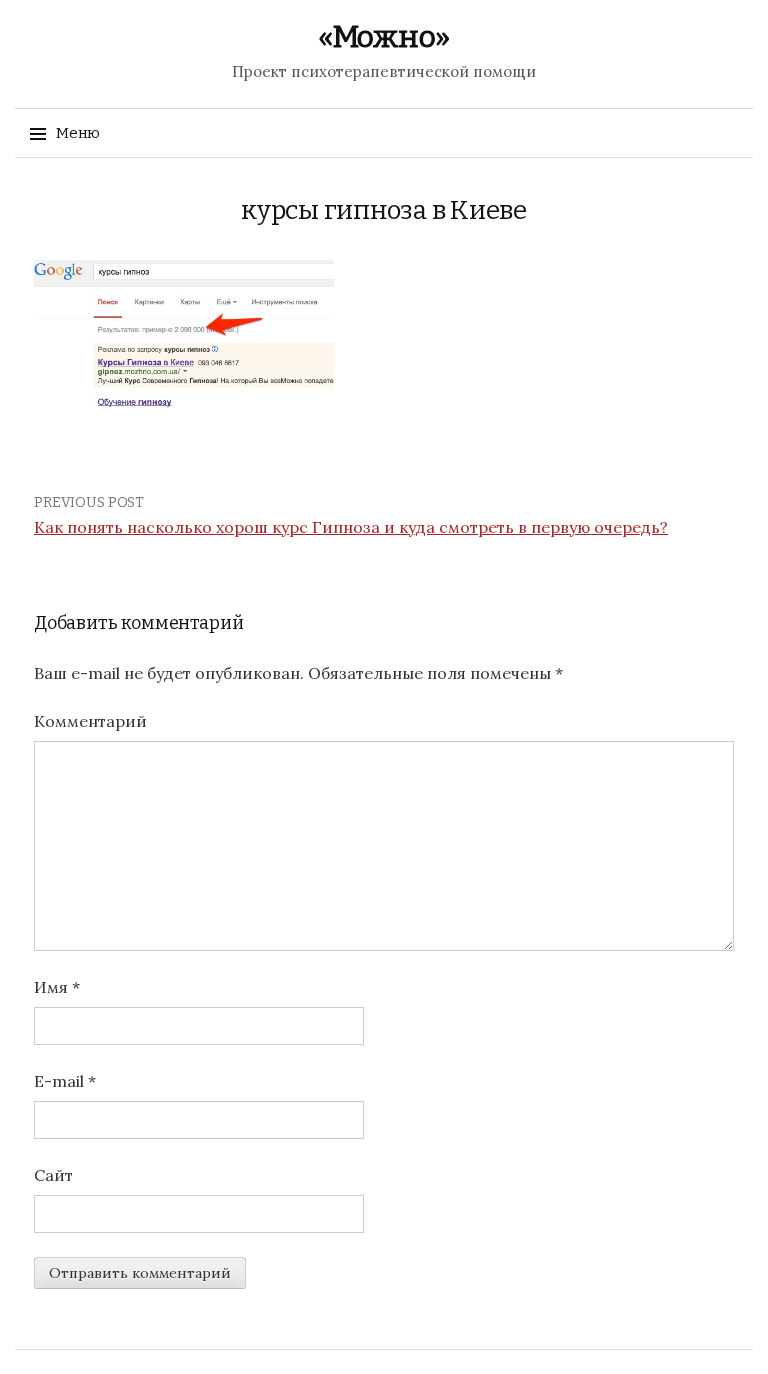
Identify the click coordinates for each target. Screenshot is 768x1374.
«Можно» (384, 37)
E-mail (65, 1081)
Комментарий (90, 721)
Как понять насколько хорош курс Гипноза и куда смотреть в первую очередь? (351, 527)
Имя (57, 987)
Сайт (53, 1175)
